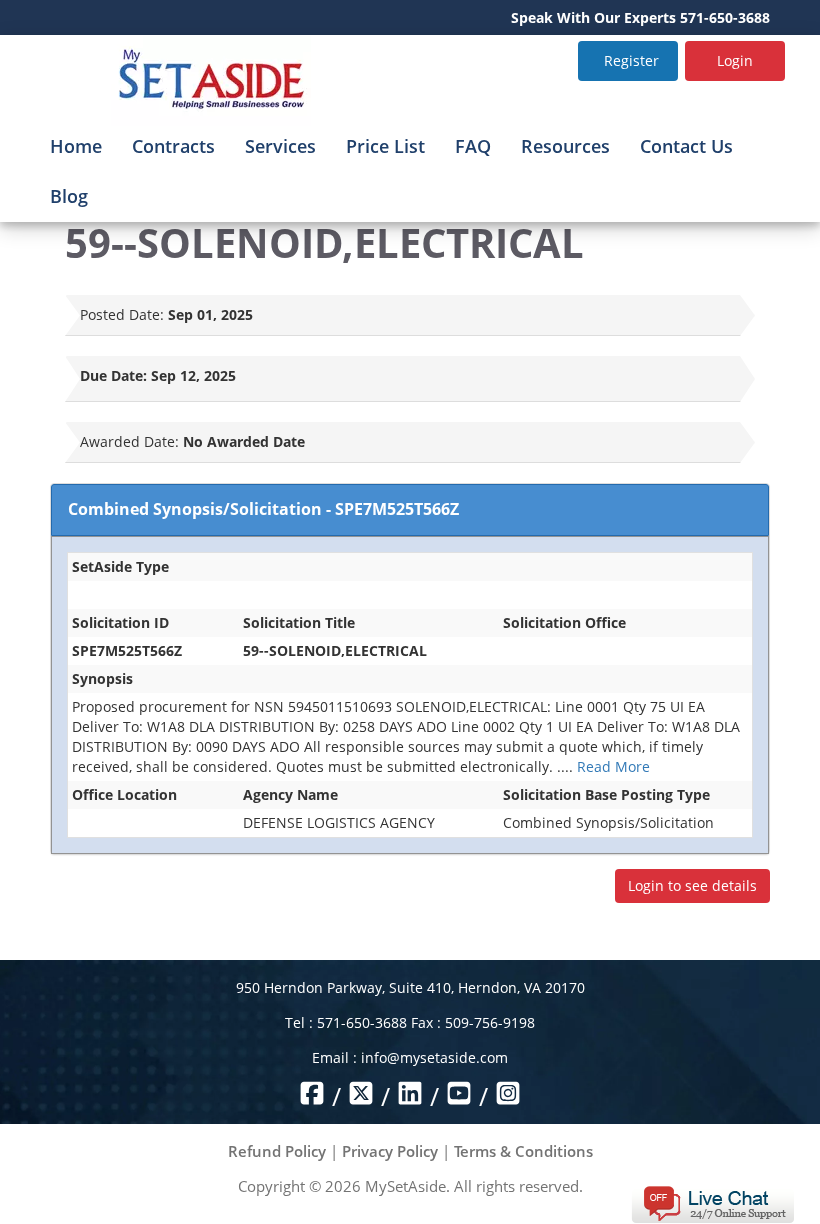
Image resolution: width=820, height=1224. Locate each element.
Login (735, 60)
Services (280, 146)
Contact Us (686, 146)
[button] (712, 1202)
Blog (69, 196)
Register (631, 60)
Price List (385, 146)
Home (76, 146)
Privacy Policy (390, 1151)
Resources (565, 146)
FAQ (473, 146)
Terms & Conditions (523, 1151)
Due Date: (113, 375)
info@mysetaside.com (434, 1057)
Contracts (173, 146)
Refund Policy (277, 1151)
